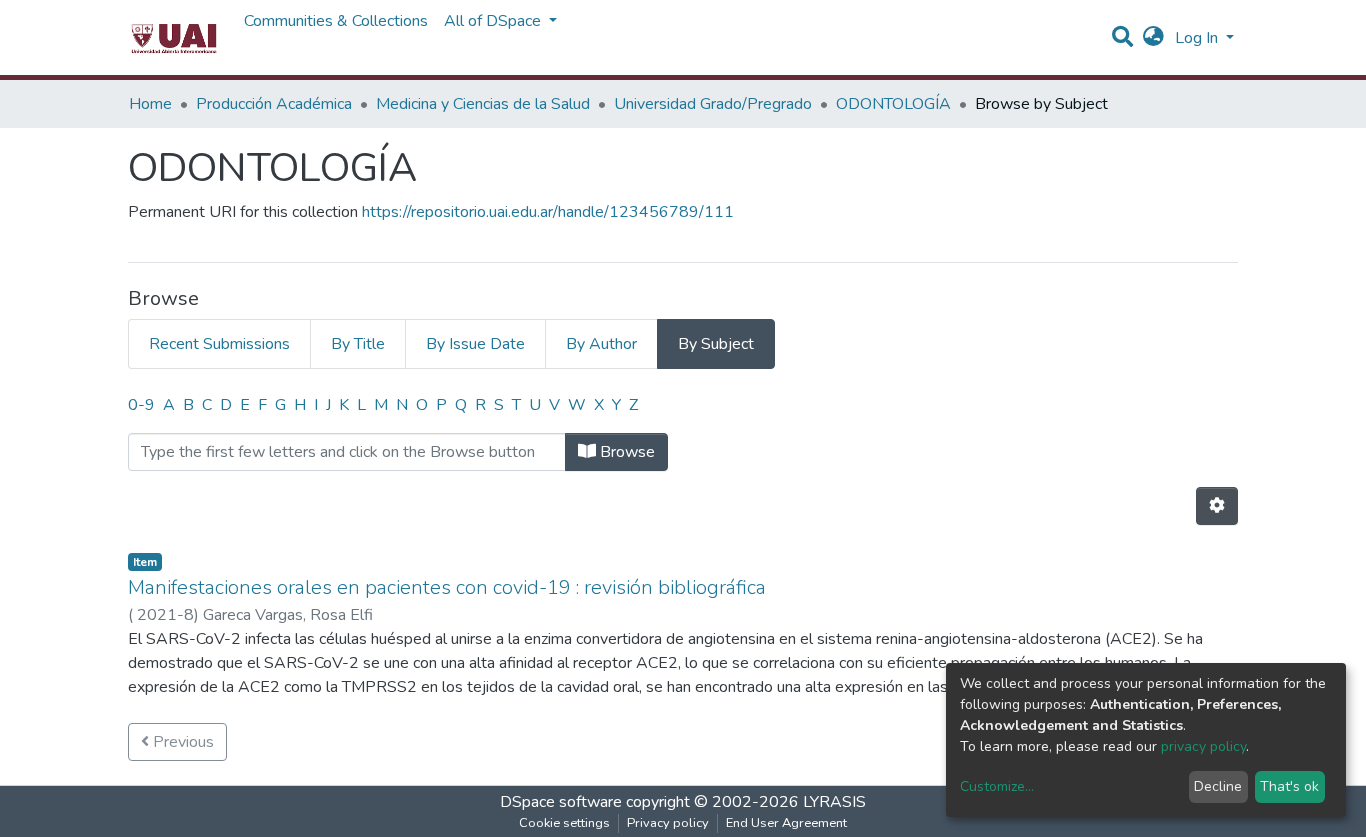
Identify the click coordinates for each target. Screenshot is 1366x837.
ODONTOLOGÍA (893, 104)
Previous (181, 742)
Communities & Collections (336, 21)
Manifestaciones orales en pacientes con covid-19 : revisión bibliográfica (447, 587)
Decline (1218, 786)
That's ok (1289, 786)
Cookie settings (564, 823)
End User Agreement (786, 823)
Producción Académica (274, 104)
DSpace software (561, 802)
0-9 (141, 405)
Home (150, 104)
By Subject (716, 344)
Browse (625, 452)
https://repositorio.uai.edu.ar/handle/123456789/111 (548, 212)
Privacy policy (668, 823)
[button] (1153, 38)
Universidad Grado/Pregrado (713, 104)
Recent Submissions (219, 344)
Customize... (997, 786)
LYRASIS (834, 802)
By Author (601, 344)
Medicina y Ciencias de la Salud (483, 104)
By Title (358, 344)
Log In (1198, 38)
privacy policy (1203, 746)
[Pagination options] (1217, 506)
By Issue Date (475, 344)
